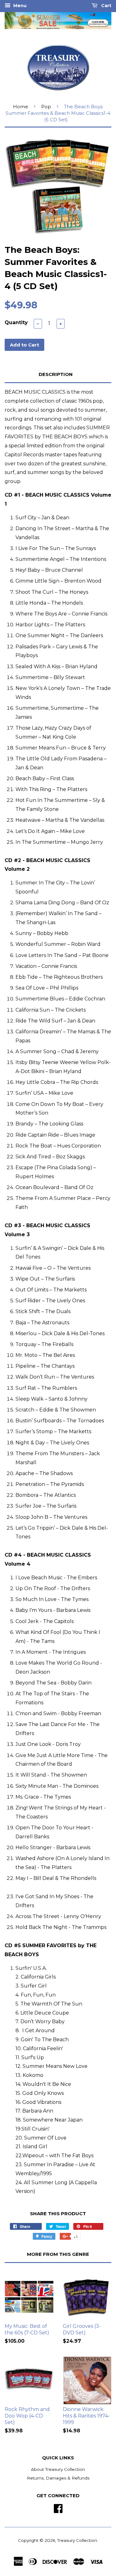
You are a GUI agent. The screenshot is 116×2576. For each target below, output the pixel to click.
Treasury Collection (77, 2540)
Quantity (16, 322)
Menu (19, 6)
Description (56, 374)
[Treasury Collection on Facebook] (58, 2508)
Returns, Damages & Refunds (58, 2478)
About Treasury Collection (58, 2469)
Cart (106, 6)
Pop (46, 107)
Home (21, 107)
